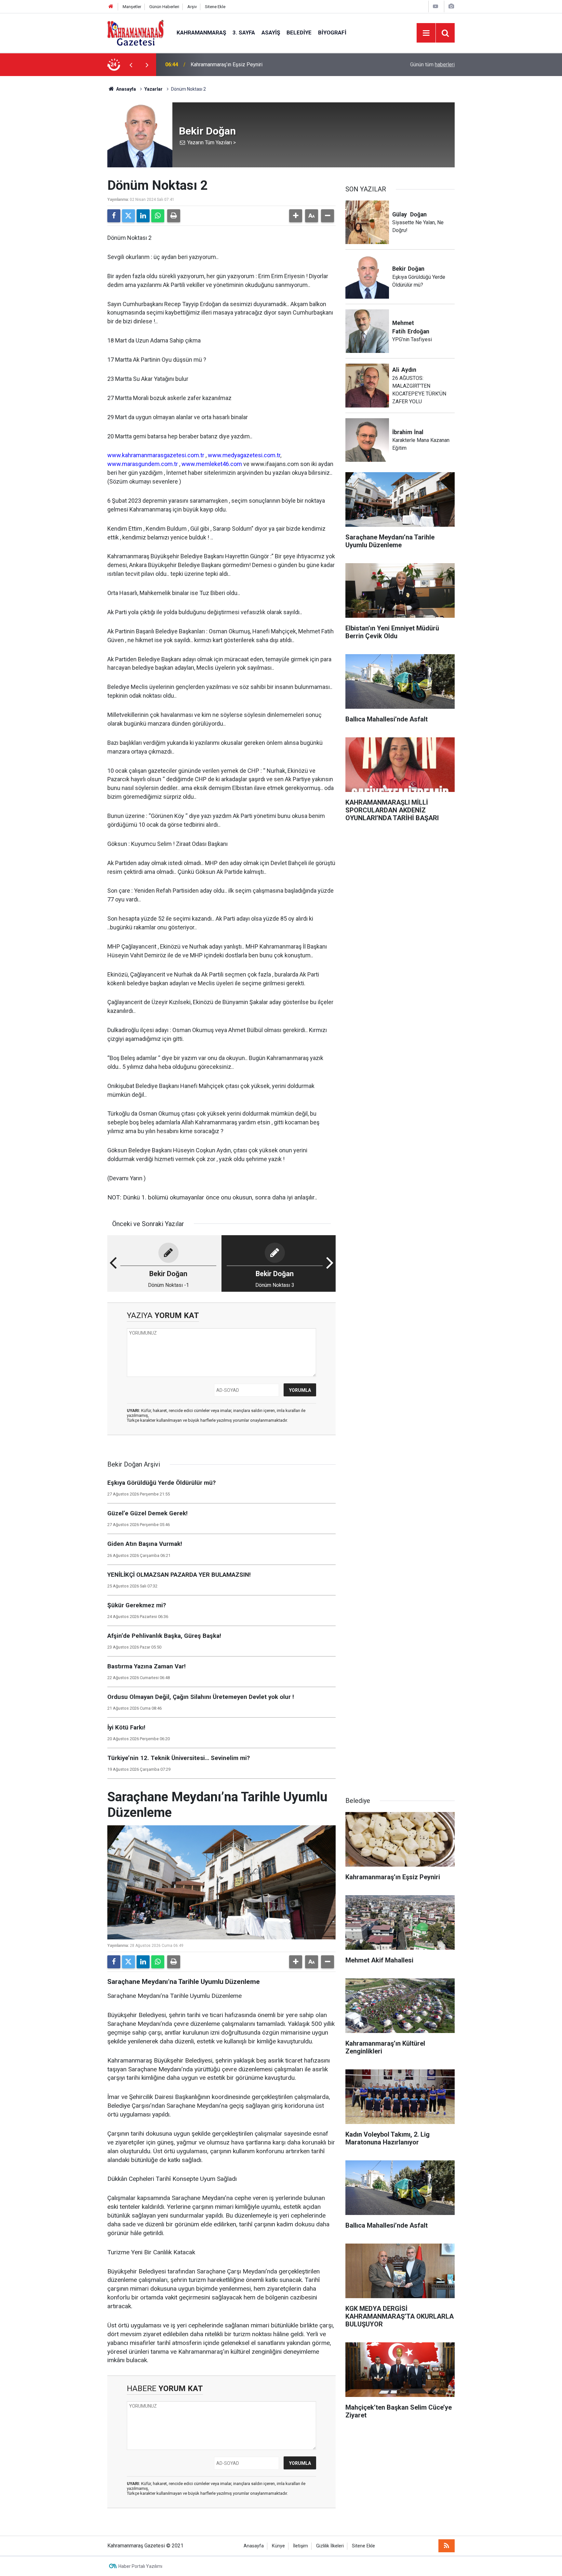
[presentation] (131, 65)
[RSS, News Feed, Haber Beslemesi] (447, 2546)
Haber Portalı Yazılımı (140, 2566)
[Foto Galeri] (451, 6)
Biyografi (332, 32)
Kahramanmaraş (201, 32)
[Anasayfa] (111, 7)
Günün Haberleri (164, 7)
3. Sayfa (244, 32)
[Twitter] (128, 216)
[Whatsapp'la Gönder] (158, 216)
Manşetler (132, 7)
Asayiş (271, 32)
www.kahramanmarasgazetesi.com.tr (156, 455)
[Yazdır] (174, 216)
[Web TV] (435, 6)
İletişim (301, 2546)
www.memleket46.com (212, 464)
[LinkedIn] (143, 216)
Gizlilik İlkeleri (330, 2546)
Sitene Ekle (215, 7)
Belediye (299, 32)
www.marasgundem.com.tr (143, 464)
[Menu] (426, 33)
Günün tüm (432, 65)
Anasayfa (126, 89)
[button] (296, 216)
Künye (278, 2546)
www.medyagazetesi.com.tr (244, 455)
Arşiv (192, 7)
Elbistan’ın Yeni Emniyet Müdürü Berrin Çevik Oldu (246, 65)
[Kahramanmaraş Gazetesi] (135, 32)
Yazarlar (154, 89)
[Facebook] (114, 216)
